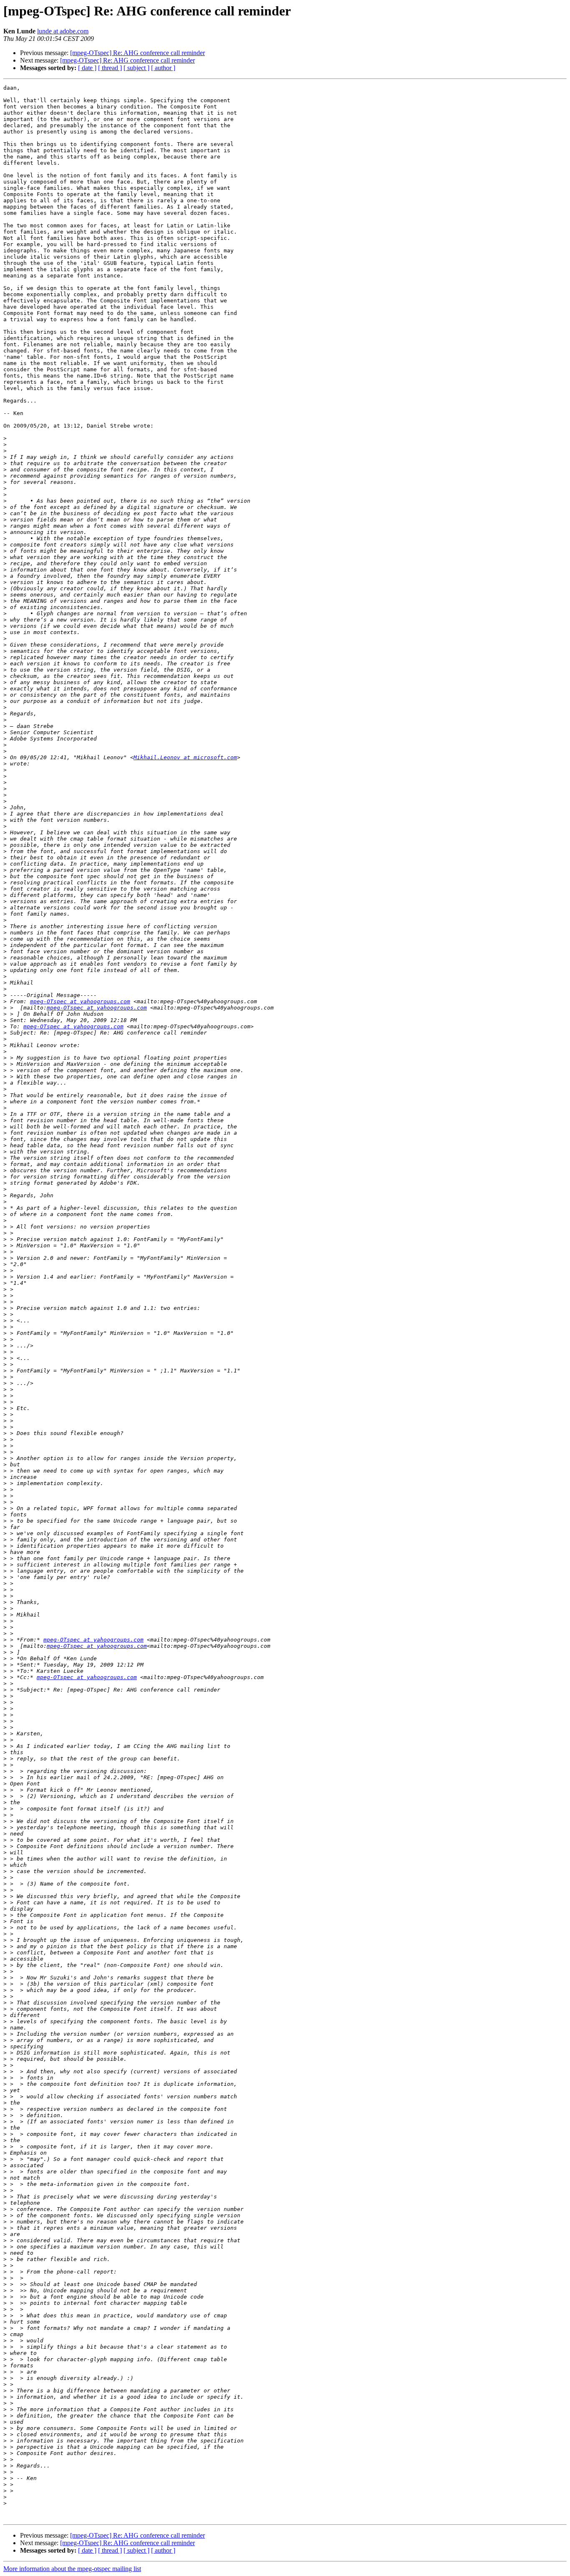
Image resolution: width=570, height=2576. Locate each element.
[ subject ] (136, 68)
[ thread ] (110, 68)
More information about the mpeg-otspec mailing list (72, 2569)
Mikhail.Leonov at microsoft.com (185, 757)
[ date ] (87, 68)
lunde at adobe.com (63, 31)
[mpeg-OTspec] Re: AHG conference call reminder (137, 53)
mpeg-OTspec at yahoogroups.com (80, 1001)
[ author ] (163, 68)
